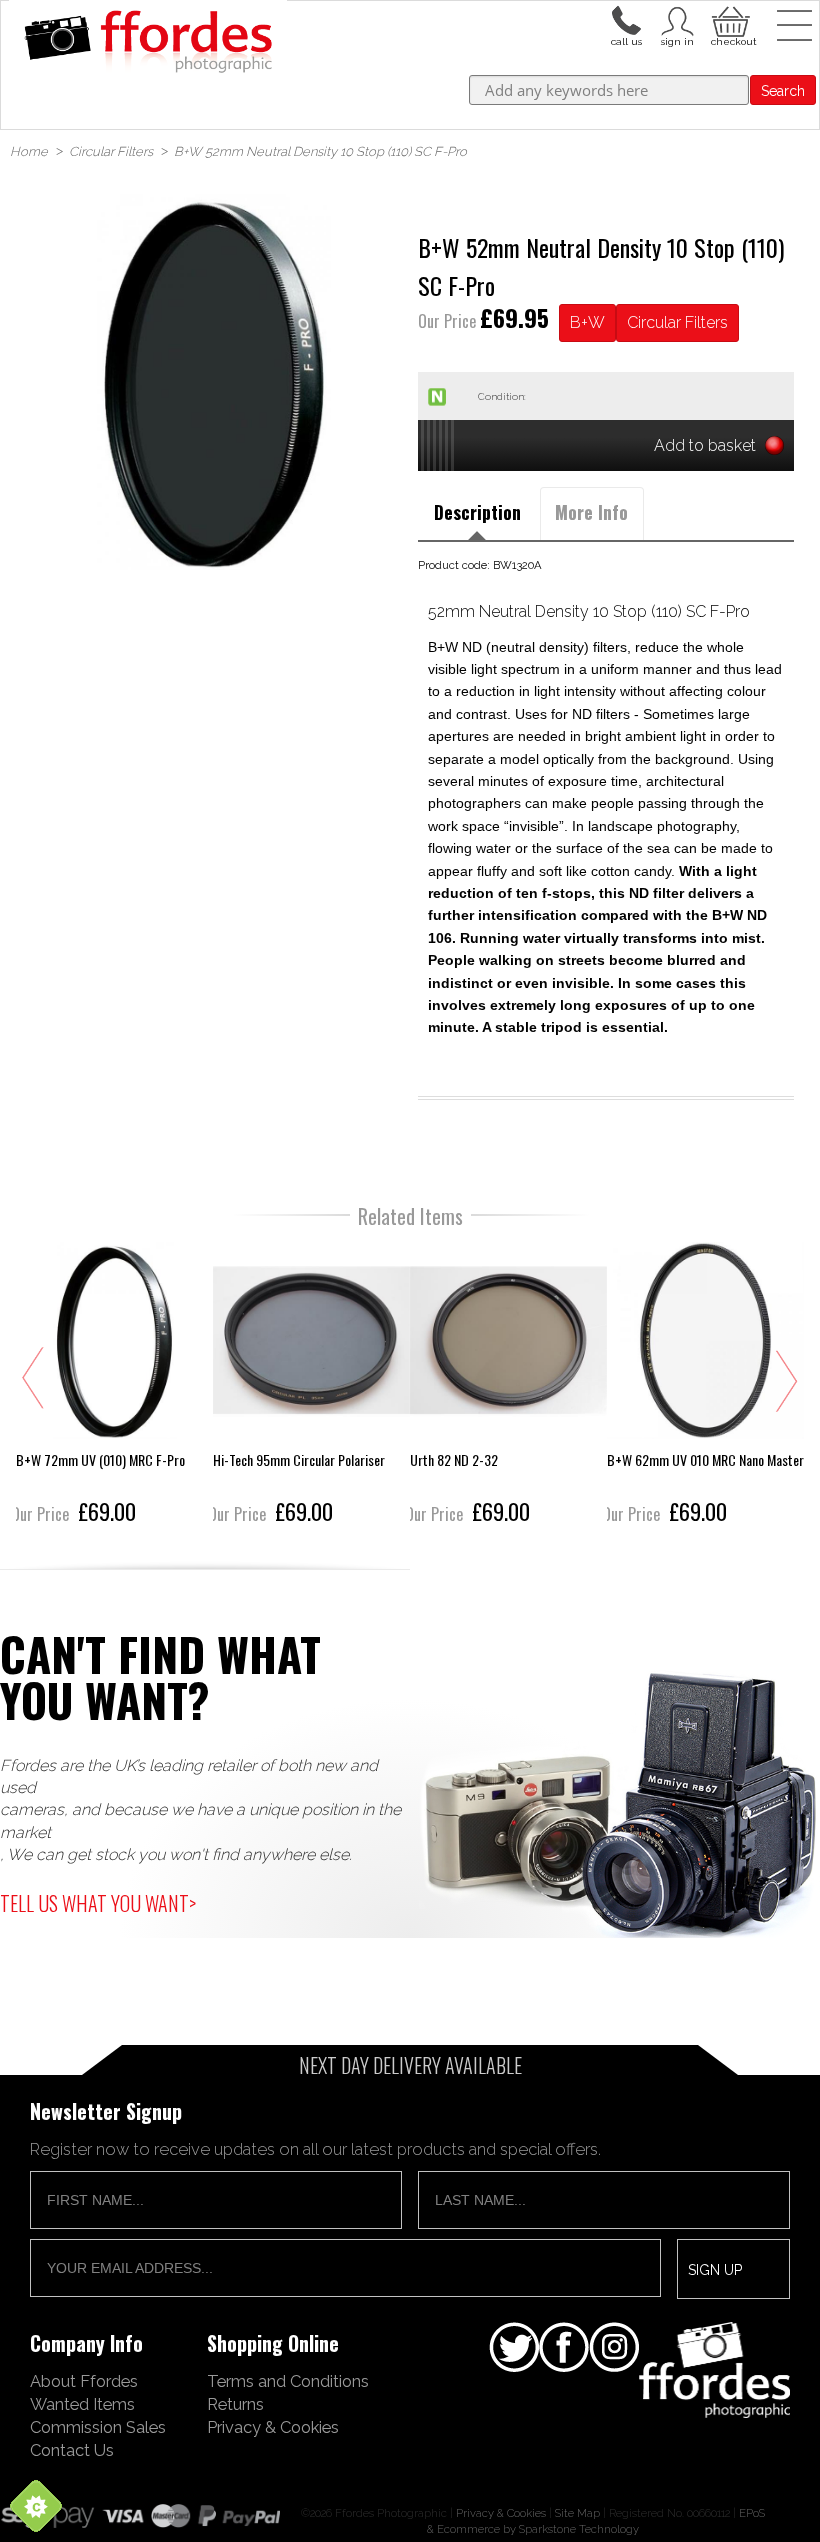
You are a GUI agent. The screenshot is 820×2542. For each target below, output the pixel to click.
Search (783, 91)
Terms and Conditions (288, 2381)
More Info (591, 512)
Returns (235, 2404)
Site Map (577, 2513)
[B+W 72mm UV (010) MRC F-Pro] (114, 1386)
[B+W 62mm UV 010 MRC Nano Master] (705, 1386)
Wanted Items (82, 2404)
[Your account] (626, 19)
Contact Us (72, 2450)
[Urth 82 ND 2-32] (508, 1386)
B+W (587, 322)
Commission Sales (98, 2427)
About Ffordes (84, 2381)
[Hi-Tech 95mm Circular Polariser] (311, 1386)
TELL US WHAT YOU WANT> (98, 1903)
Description (477, 512)
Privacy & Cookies (273, 2427)
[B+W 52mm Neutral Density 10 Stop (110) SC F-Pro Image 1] (213, 381)
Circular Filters (677, 322)
